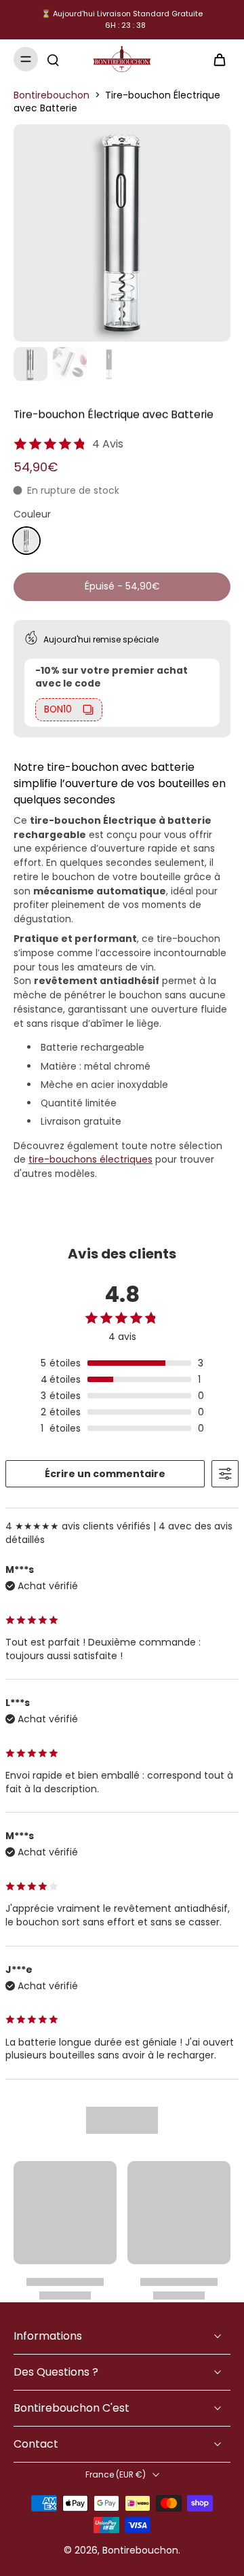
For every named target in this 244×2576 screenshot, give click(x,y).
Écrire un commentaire (105, 1474)
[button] (122, 587)
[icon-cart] (216, 59)
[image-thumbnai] (30, 364)
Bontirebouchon (52, 95)
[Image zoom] (122, 233)
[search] (53, 59)
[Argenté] (26, 541)
